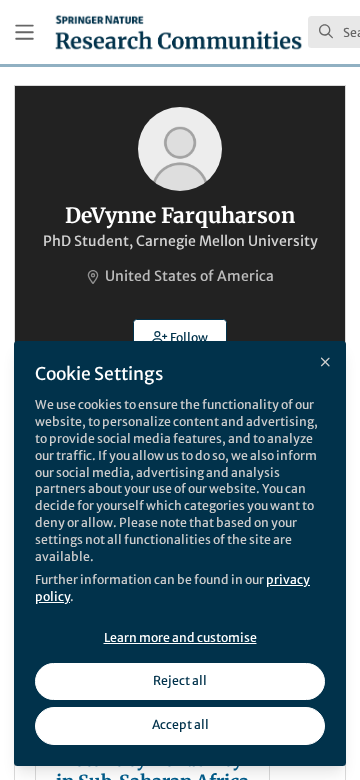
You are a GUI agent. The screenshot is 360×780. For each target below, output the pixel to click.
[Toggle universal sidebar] (24, 32)
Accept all (180, 724)
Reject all (180, 680)
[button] (180, 337)
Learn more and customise (180, 637)
